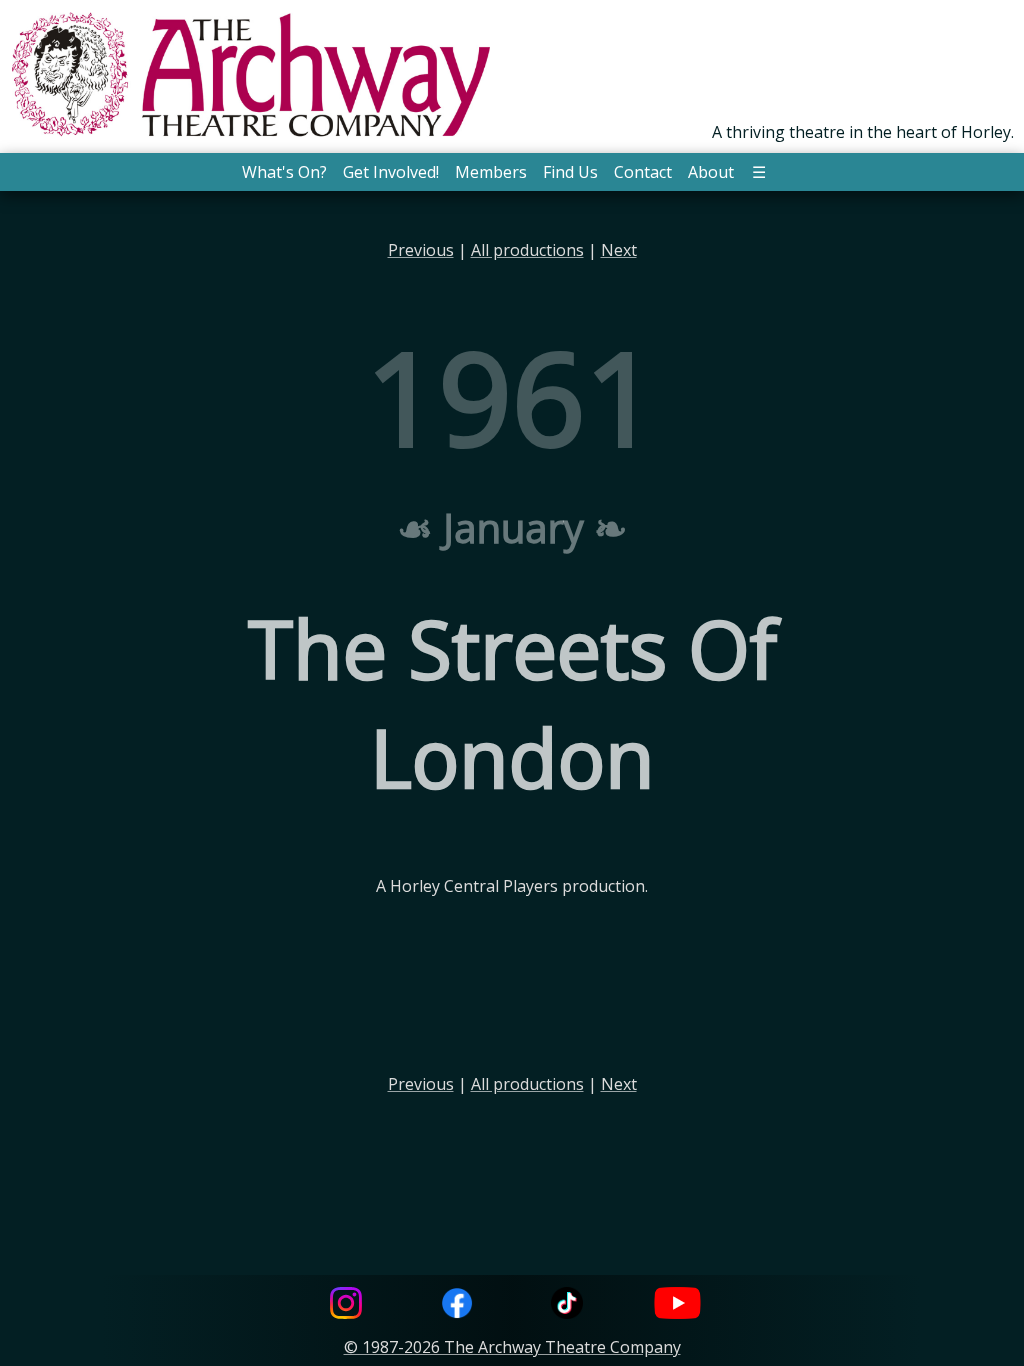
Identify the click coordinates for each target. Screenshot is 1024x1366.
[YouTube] (678, 1305)
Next (619, 250)
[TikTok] (567, 1305)
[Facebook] (457, 1305)
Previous (421, 250)
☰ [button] (759, 172)
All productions (527, 250)
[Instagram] (346, 1305)
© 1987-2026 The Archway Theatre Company (512, 1347)
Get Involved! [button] (391, 172)
